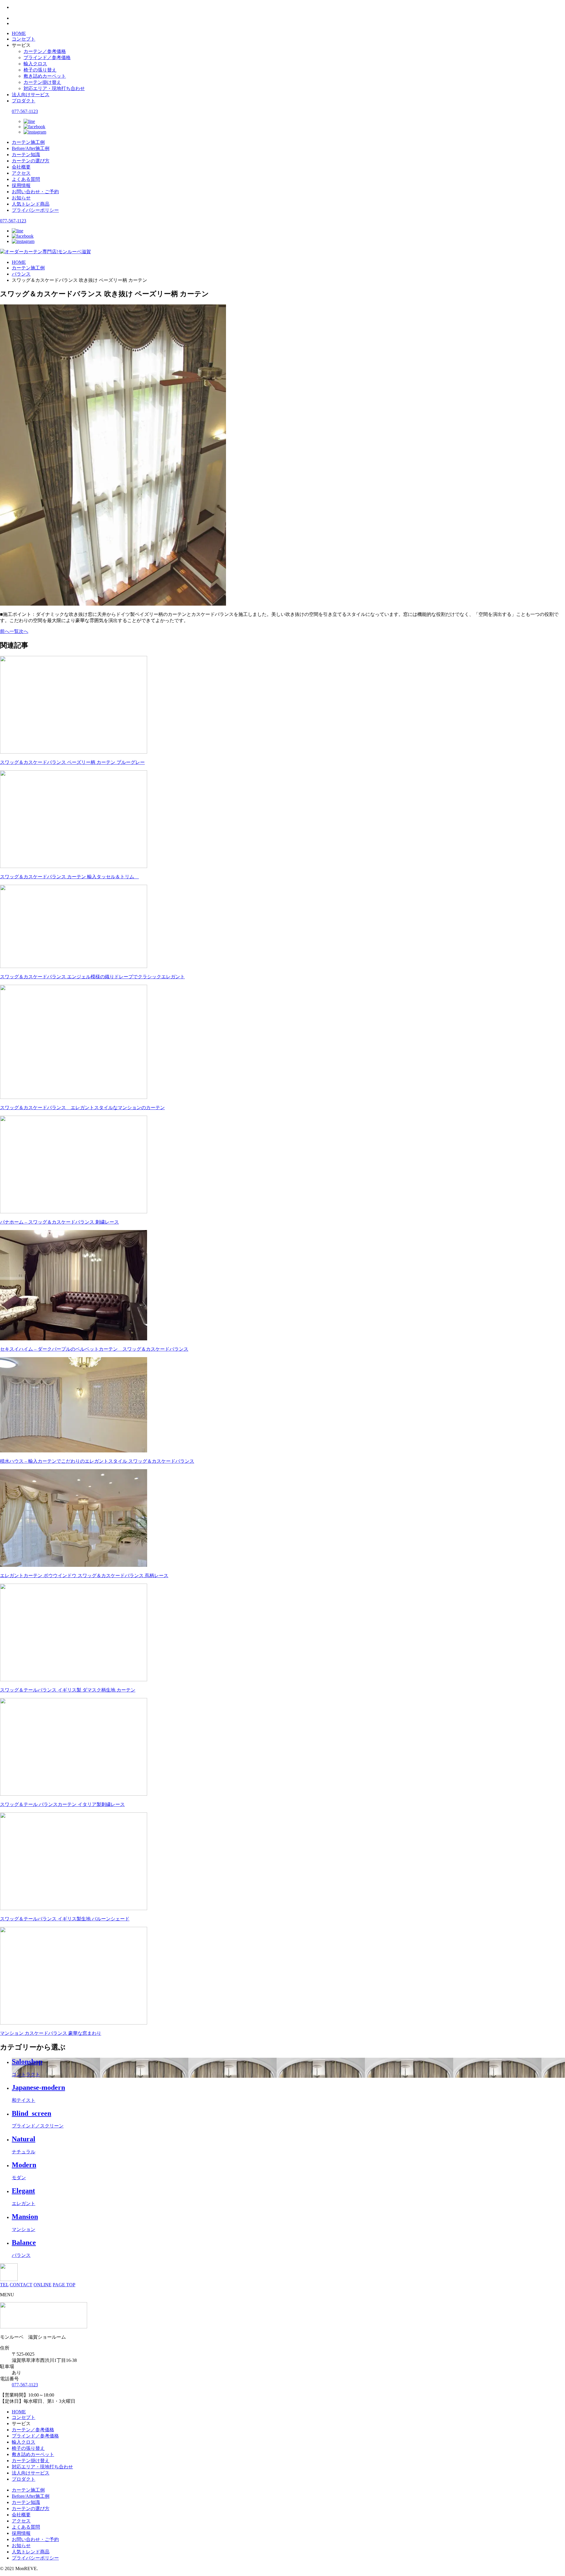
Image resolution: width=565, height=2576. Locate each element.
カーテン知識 (26, 155)
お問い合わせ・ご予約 (35, 192)
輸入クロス (35, 64)
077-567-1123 (25, 111)
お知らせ (21, 198)
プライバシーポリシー (35, 210)
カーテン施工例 (28, 142)
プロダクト (24, 101)
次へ (24, 631)
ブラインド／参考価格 (47, 58)
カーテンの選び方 (31, 161)
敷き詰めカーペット (45, 76)
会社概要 (21, 167)
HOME (19, 33)
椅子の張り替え (40, 70)
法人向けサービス (31, 95)
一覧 (14, 631)
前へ (5, 631)
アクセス (21, 173)
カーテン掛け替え (42, 82)
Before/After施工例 (31, 148)
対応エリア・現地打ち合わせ (54, 88)
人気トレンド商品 (31, 204)
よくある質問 (26, 179)
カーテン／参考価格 (45, 51)
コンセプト (24, 39)
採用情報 (21, 185)
